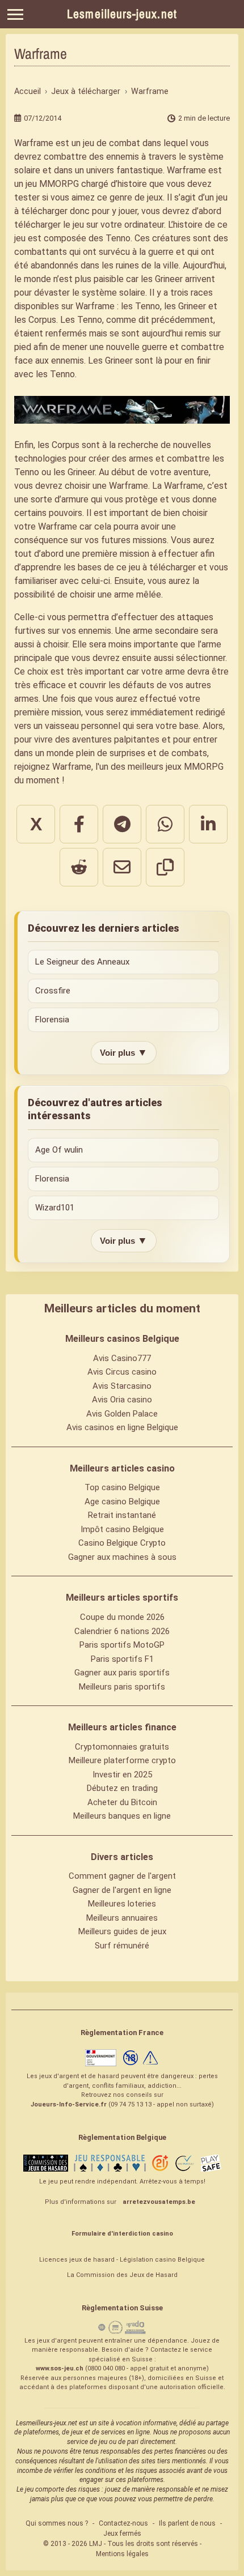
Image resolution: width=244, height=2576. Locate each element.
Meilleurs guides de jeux (122, 1931)
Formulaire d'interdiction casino (122, 2234)
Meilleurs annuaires (122, 1918)
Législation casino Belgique (162, 2260)
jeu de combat (112, 143)
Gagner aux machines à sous (122, 1557)
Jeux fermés (122, 2534)
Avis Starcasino (122, 1386)
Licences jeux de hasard (77, 2260)
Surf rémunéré (122, 1946)
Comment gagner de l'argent (122, 1876)
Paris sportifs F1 (122, 1659)
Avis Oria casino (122, 1400)
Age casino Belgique (122, 1502)
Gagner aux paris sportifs (122, 1673)
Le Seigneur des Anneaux (82, 962)
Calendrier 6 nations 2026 (122, 1631)
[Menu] (15, 14)
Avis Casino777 (122, 1358)
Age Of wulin (59, 1150)
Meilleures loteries (122, 1904)
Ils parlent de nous (187, 2523)
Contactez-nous (123, 2523)
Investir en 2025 (122, 1775)
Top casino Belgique (122, 1487)
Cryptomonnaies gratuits (122, 1747)
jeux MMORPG (195, 767)
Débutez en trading (122, 1788)
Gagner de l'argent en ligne (122, 1890)
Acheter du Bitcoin (122, 1802)
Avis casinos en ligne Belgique (122, 1427)
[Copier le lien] (165, 867)
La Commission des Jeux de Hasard (122, 2275)
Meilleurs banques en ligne (122, 1816)
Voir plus (124, 1052)
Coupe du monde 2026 (122, 1617)
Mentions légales (122, 2554)
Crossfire (53, 991)
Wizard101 (55, 1208)
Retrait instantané (122, 1515)
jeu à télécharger (162, 567)
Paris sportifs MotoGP (122, 1645)
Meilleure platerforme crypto (122, 1760)
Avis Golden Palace (122, 1414)
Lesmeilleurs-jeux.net (122, 14)
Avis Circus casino (122, 1372)
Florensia (52, 1020)
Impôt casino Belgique (122, 1529)
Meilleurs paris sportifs (122, 1687)
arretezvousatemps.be (159, 2202)
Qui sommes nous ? (57, 2523)
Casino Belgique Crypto (122, 1543)
